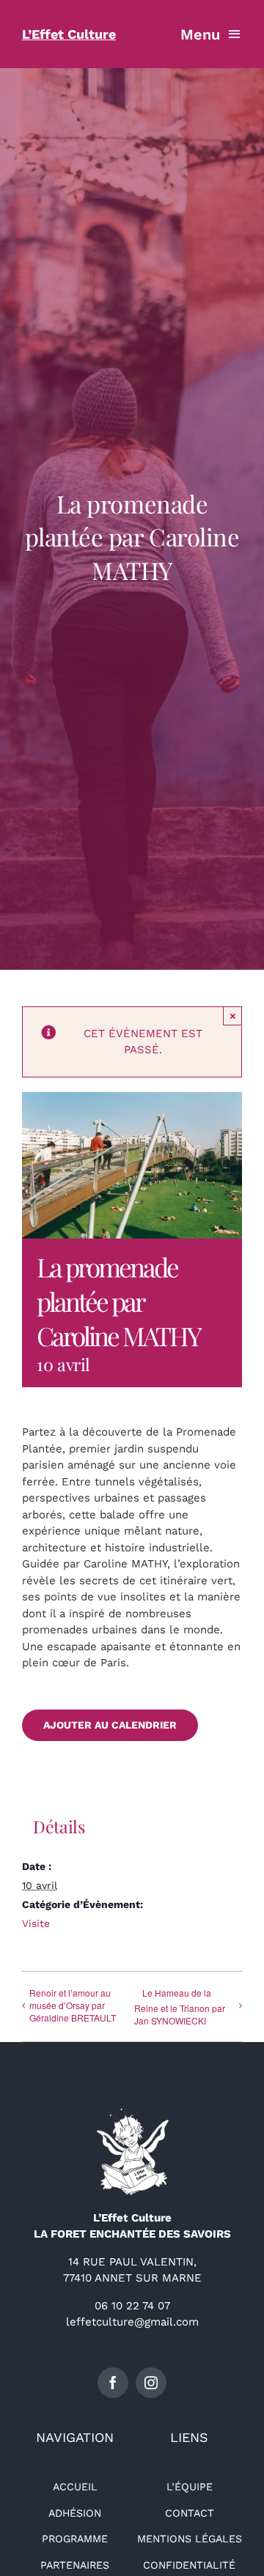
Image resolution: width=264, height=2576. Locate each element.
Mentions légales (190, 2539)
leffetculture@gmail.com (132, 2322)
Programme (75, 2539)
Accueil (75, 2487)
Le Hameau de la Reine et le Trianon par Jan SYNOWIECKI (180, 2007)
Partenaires (75, 2565)
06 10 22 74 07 (132, 2306)
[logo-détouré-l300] (132, 2113)
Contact (190, 2513)
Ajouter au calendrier (110, 1725)
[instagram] (151, 2383)
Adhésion (75, 2513)
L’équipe (190, 2487)
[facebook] (113, 2383)
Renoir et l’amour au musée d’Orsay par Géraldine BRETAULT (73, 2005)
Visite (36, 1923)
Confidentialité (189, 2565)
